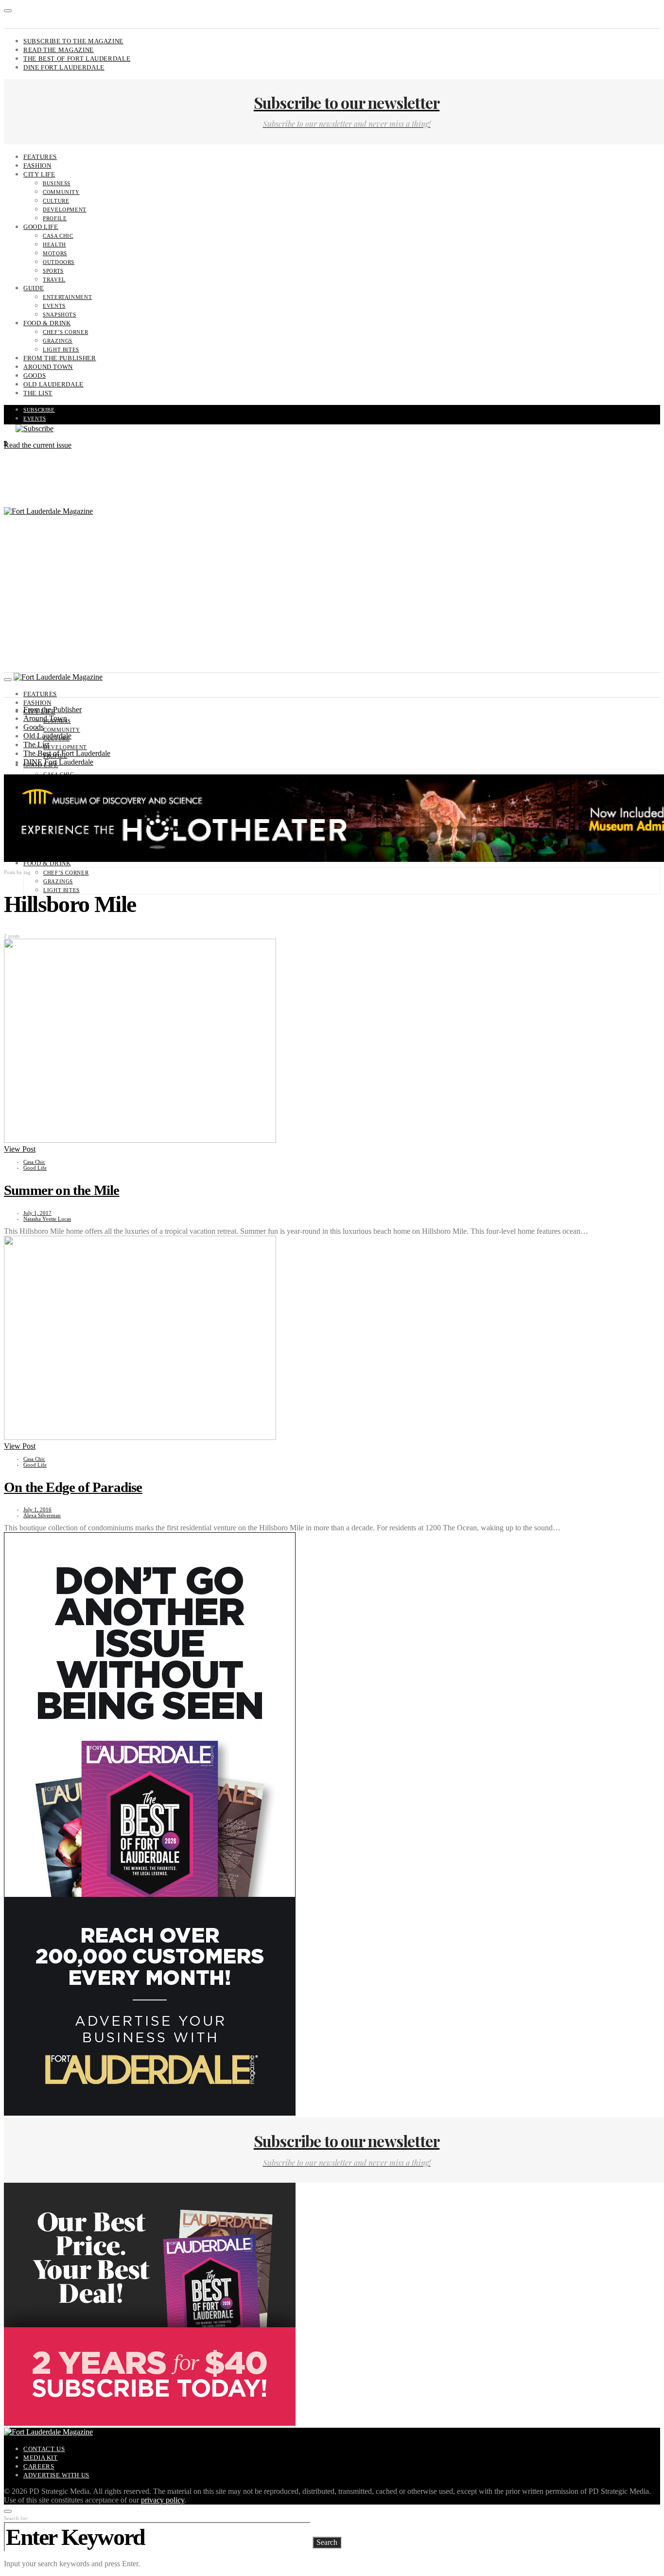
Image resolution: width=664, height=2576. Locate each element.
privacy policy (163, 2500)
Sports (53, 271)
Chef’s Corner (65, 332)
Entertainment (67, 297)
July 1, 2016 (37, 1509)
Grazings (58, 341)
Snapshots (60, 315)
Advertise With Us (56, 2475)
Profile (55, 218)
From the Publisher (60, 358)
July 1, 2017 (37, 1213)
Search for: (16, 2518)
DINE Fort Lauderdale (64, 67)
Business (57, 183)
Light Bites (61, 350)
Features (40, 157)
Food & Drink (47, 323)
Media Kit (41, 2458)
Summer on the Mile (62, 1190)
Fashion (37, 166)
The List (38, 393)
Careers (39, 2466)
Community (61, 192)
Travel (54, 280)
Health (54, 245)
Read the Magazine (59, 50)
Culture (56, 201)
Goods (35, 376)
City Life (39, 174)
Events (54, 306)
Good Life (41, 227)
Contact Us (44, 2449)
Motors (55, 253)
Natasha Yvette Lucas (47, 1219)
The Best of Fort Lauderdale (77, 59)
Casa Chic (58, 236)
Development (65, 210)
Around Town (48, 367)
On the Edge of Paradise (73, 1487)
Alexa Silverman (42, 1515)
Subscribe (39, 410)
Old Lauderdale (53, 384)
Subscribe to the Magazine (73, 41)
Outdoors (59, 262)
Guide (34, 288)
